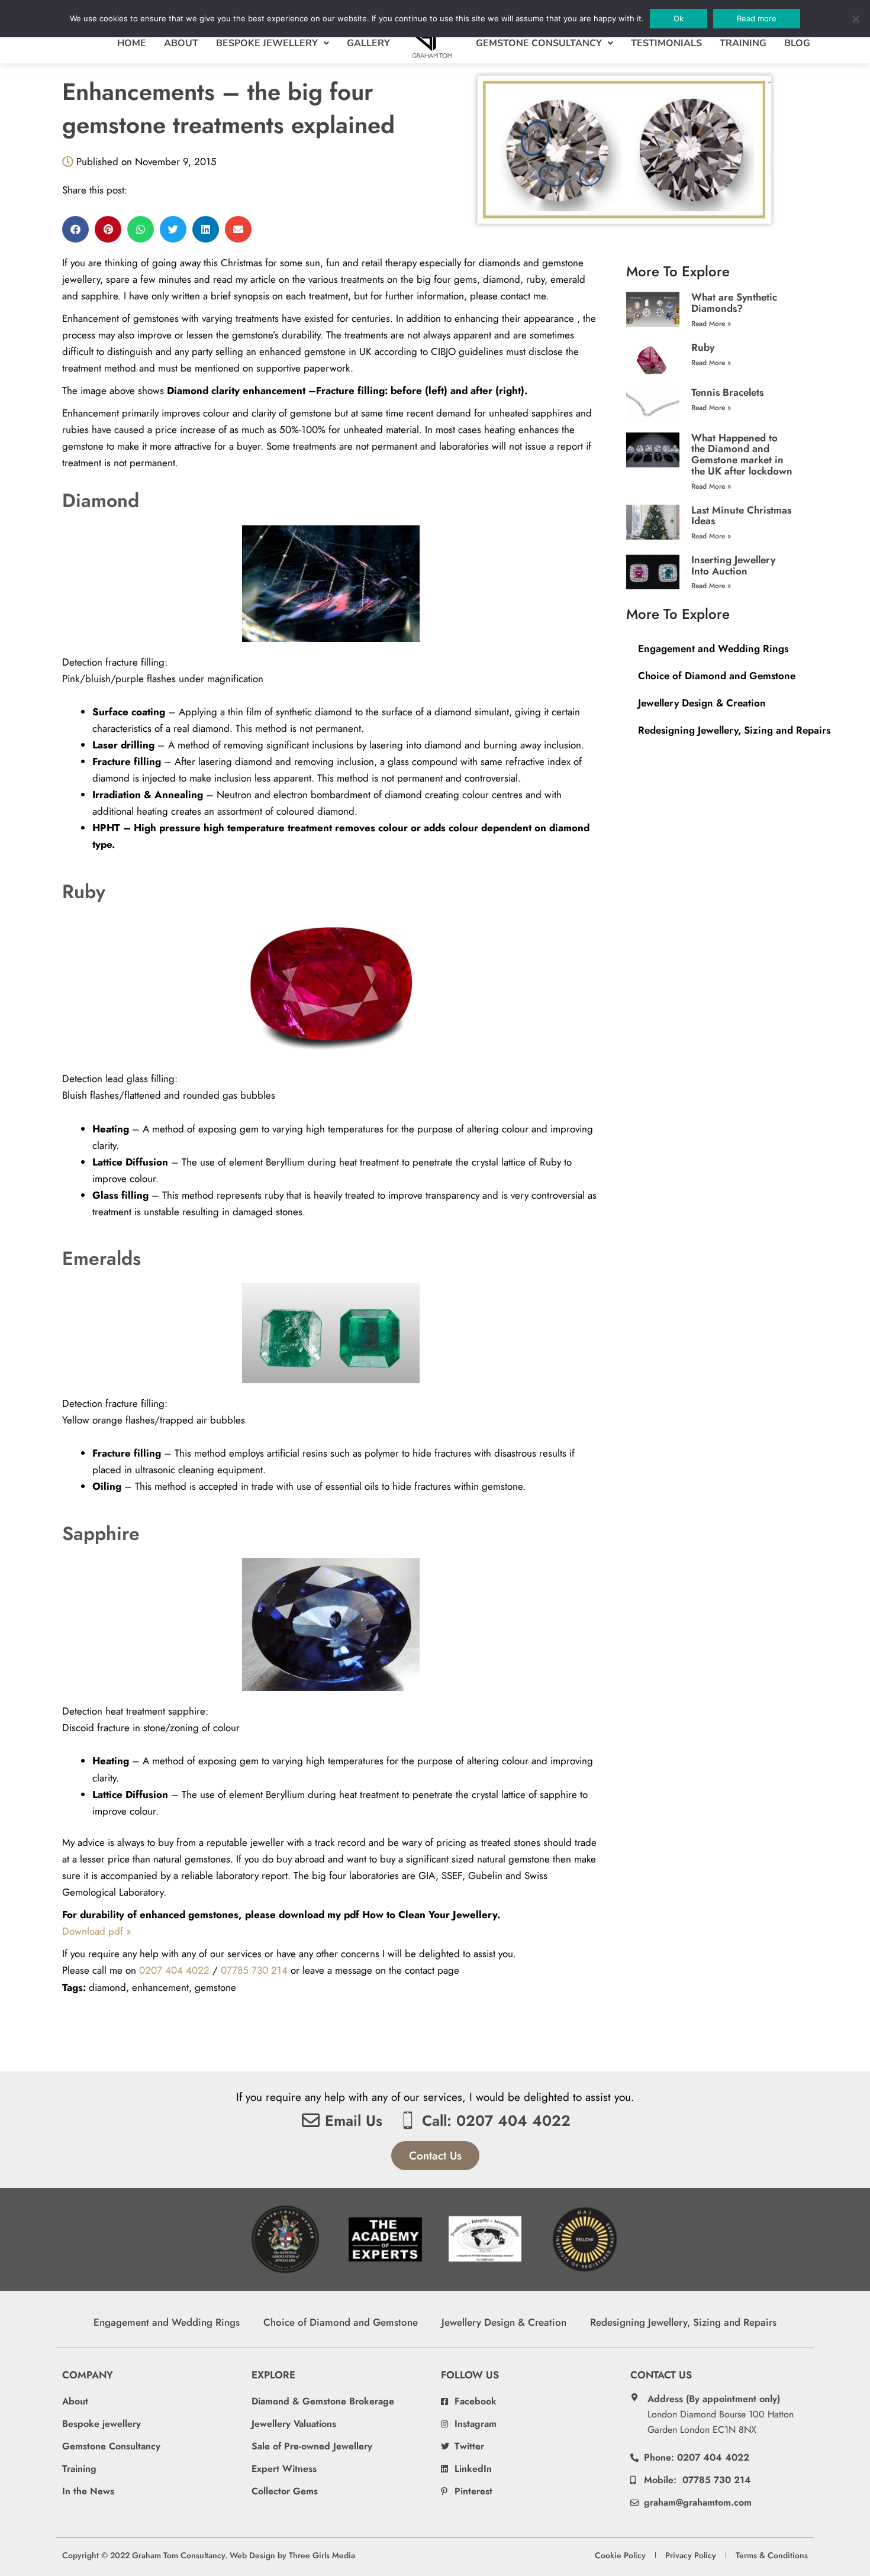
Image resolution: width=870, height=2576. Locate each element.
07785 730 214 (254, 1970)
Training (743, 43)
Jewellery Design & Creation (702, 703)
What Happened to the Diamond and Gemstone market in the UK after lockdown (742, 454)
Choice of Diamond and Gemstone (717, 676)
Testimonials (666, 43)
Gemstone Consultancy (539, 43)
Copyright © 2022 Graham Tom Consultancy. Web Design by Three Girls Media (209, 2555)
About (181, 43)
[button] (75, 229)
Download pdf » (97, 1931)
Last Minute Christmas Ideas (741, 516)
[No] (855, 19)
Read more (757, 18)
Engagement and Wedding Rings (713, 648)
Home (132, 43)
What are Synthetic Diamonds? (734, 303)
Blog (797, 43)
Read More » (711, 324)
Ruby (703, 347)
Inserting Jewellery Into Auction (733, 565)
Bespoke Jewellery (267, 43)
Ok (679, 18)
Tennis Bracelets (727, 392)
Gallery (368, 43)
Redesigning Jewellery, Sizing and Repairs (734, 730)
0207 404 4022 (174, 1970)
